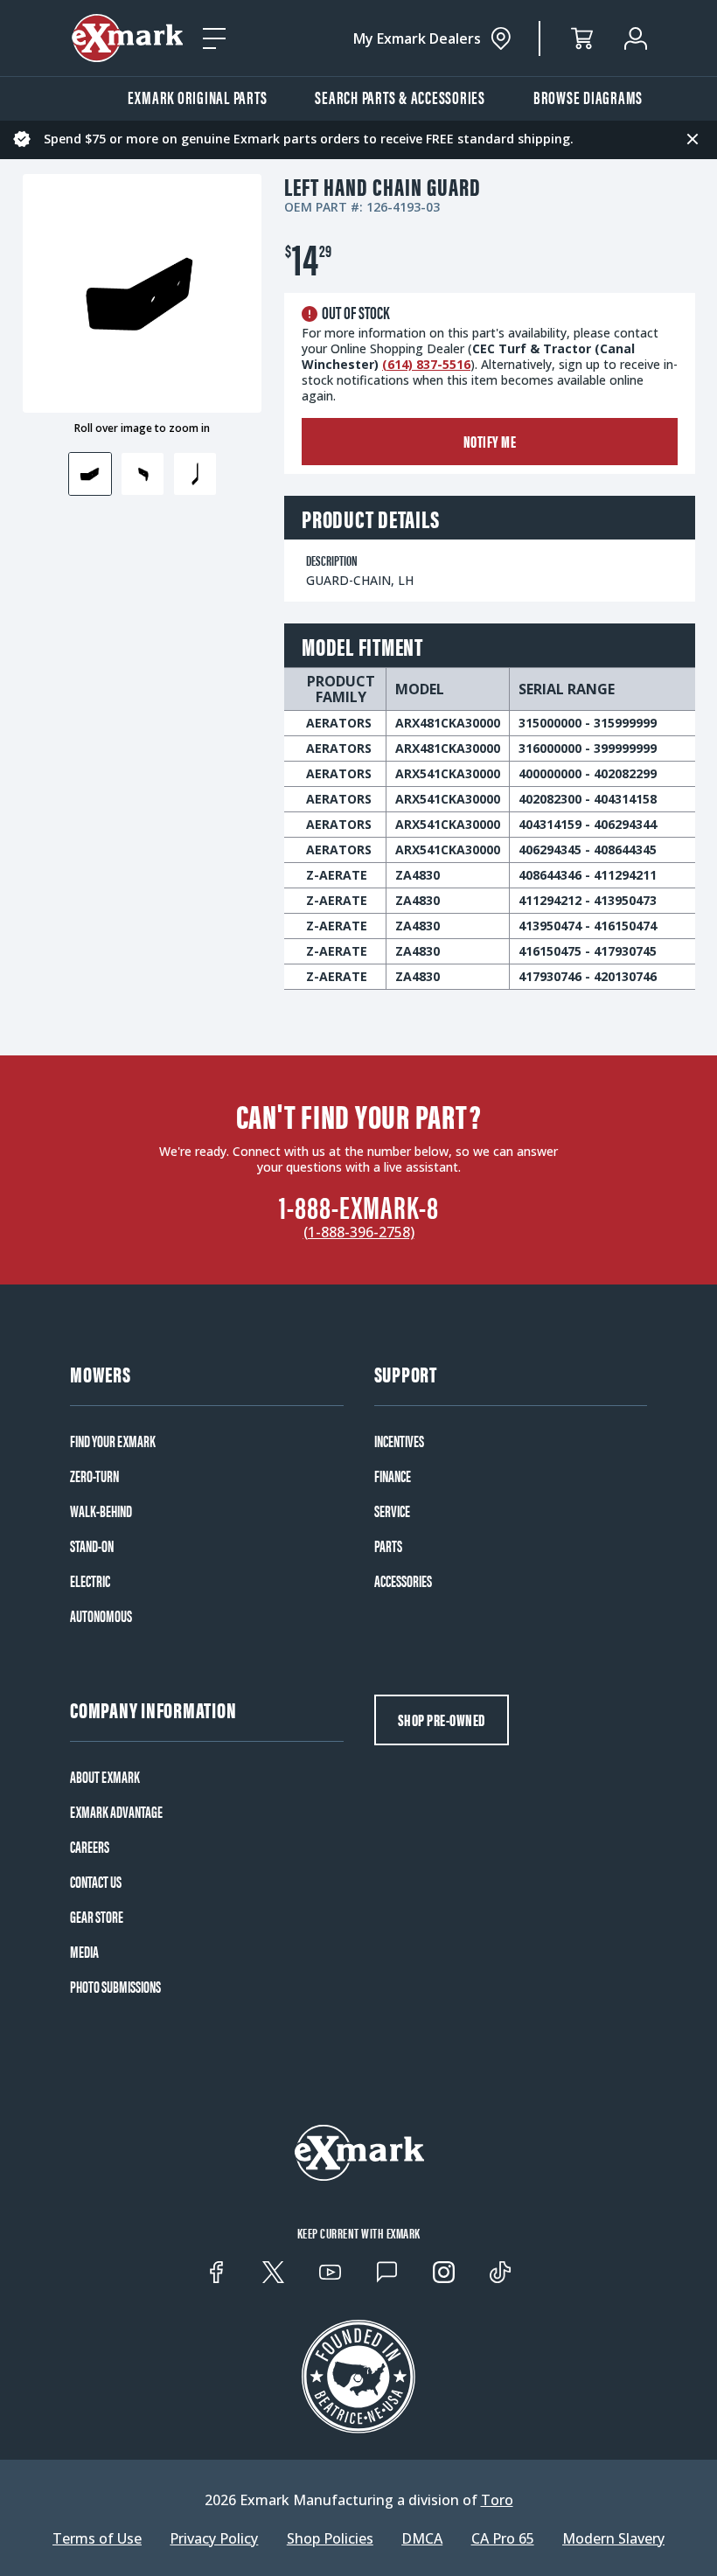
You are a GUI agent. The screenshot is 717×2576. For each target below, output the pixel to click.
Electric (90, 1581)
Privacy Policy (214, 2538)
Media (84, 1952)
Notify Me (490, 441)
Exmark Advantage (116, 1812)
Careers (90, 1847)
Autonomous (101, 1616)
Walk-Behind (101, 1511)
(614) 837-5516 (426, 364)
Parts (388, 1546)
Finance (393, 1476)
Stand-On (92, 1546)
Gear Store (97, 1917)
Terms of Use (97, 2538)
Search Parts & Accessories (400, 97)
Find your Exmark (113, 1441)
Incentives (399, 1441)
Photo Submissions (115, 1987)
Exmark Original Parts (198, 97)
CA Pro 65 (503, 2538)
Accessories (403, 1581)
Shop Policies (330, 2538)
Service (392, 1511)
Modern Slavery (613, 2538)
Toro (497, 2500)
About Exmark (105, 1777)
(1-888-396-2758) (359, 1232)
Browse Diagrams (588, 97)
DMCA (422, 2538)
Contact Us (96, 1882)
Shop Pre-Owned (442, 1720)
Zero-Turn (94, 1476)
